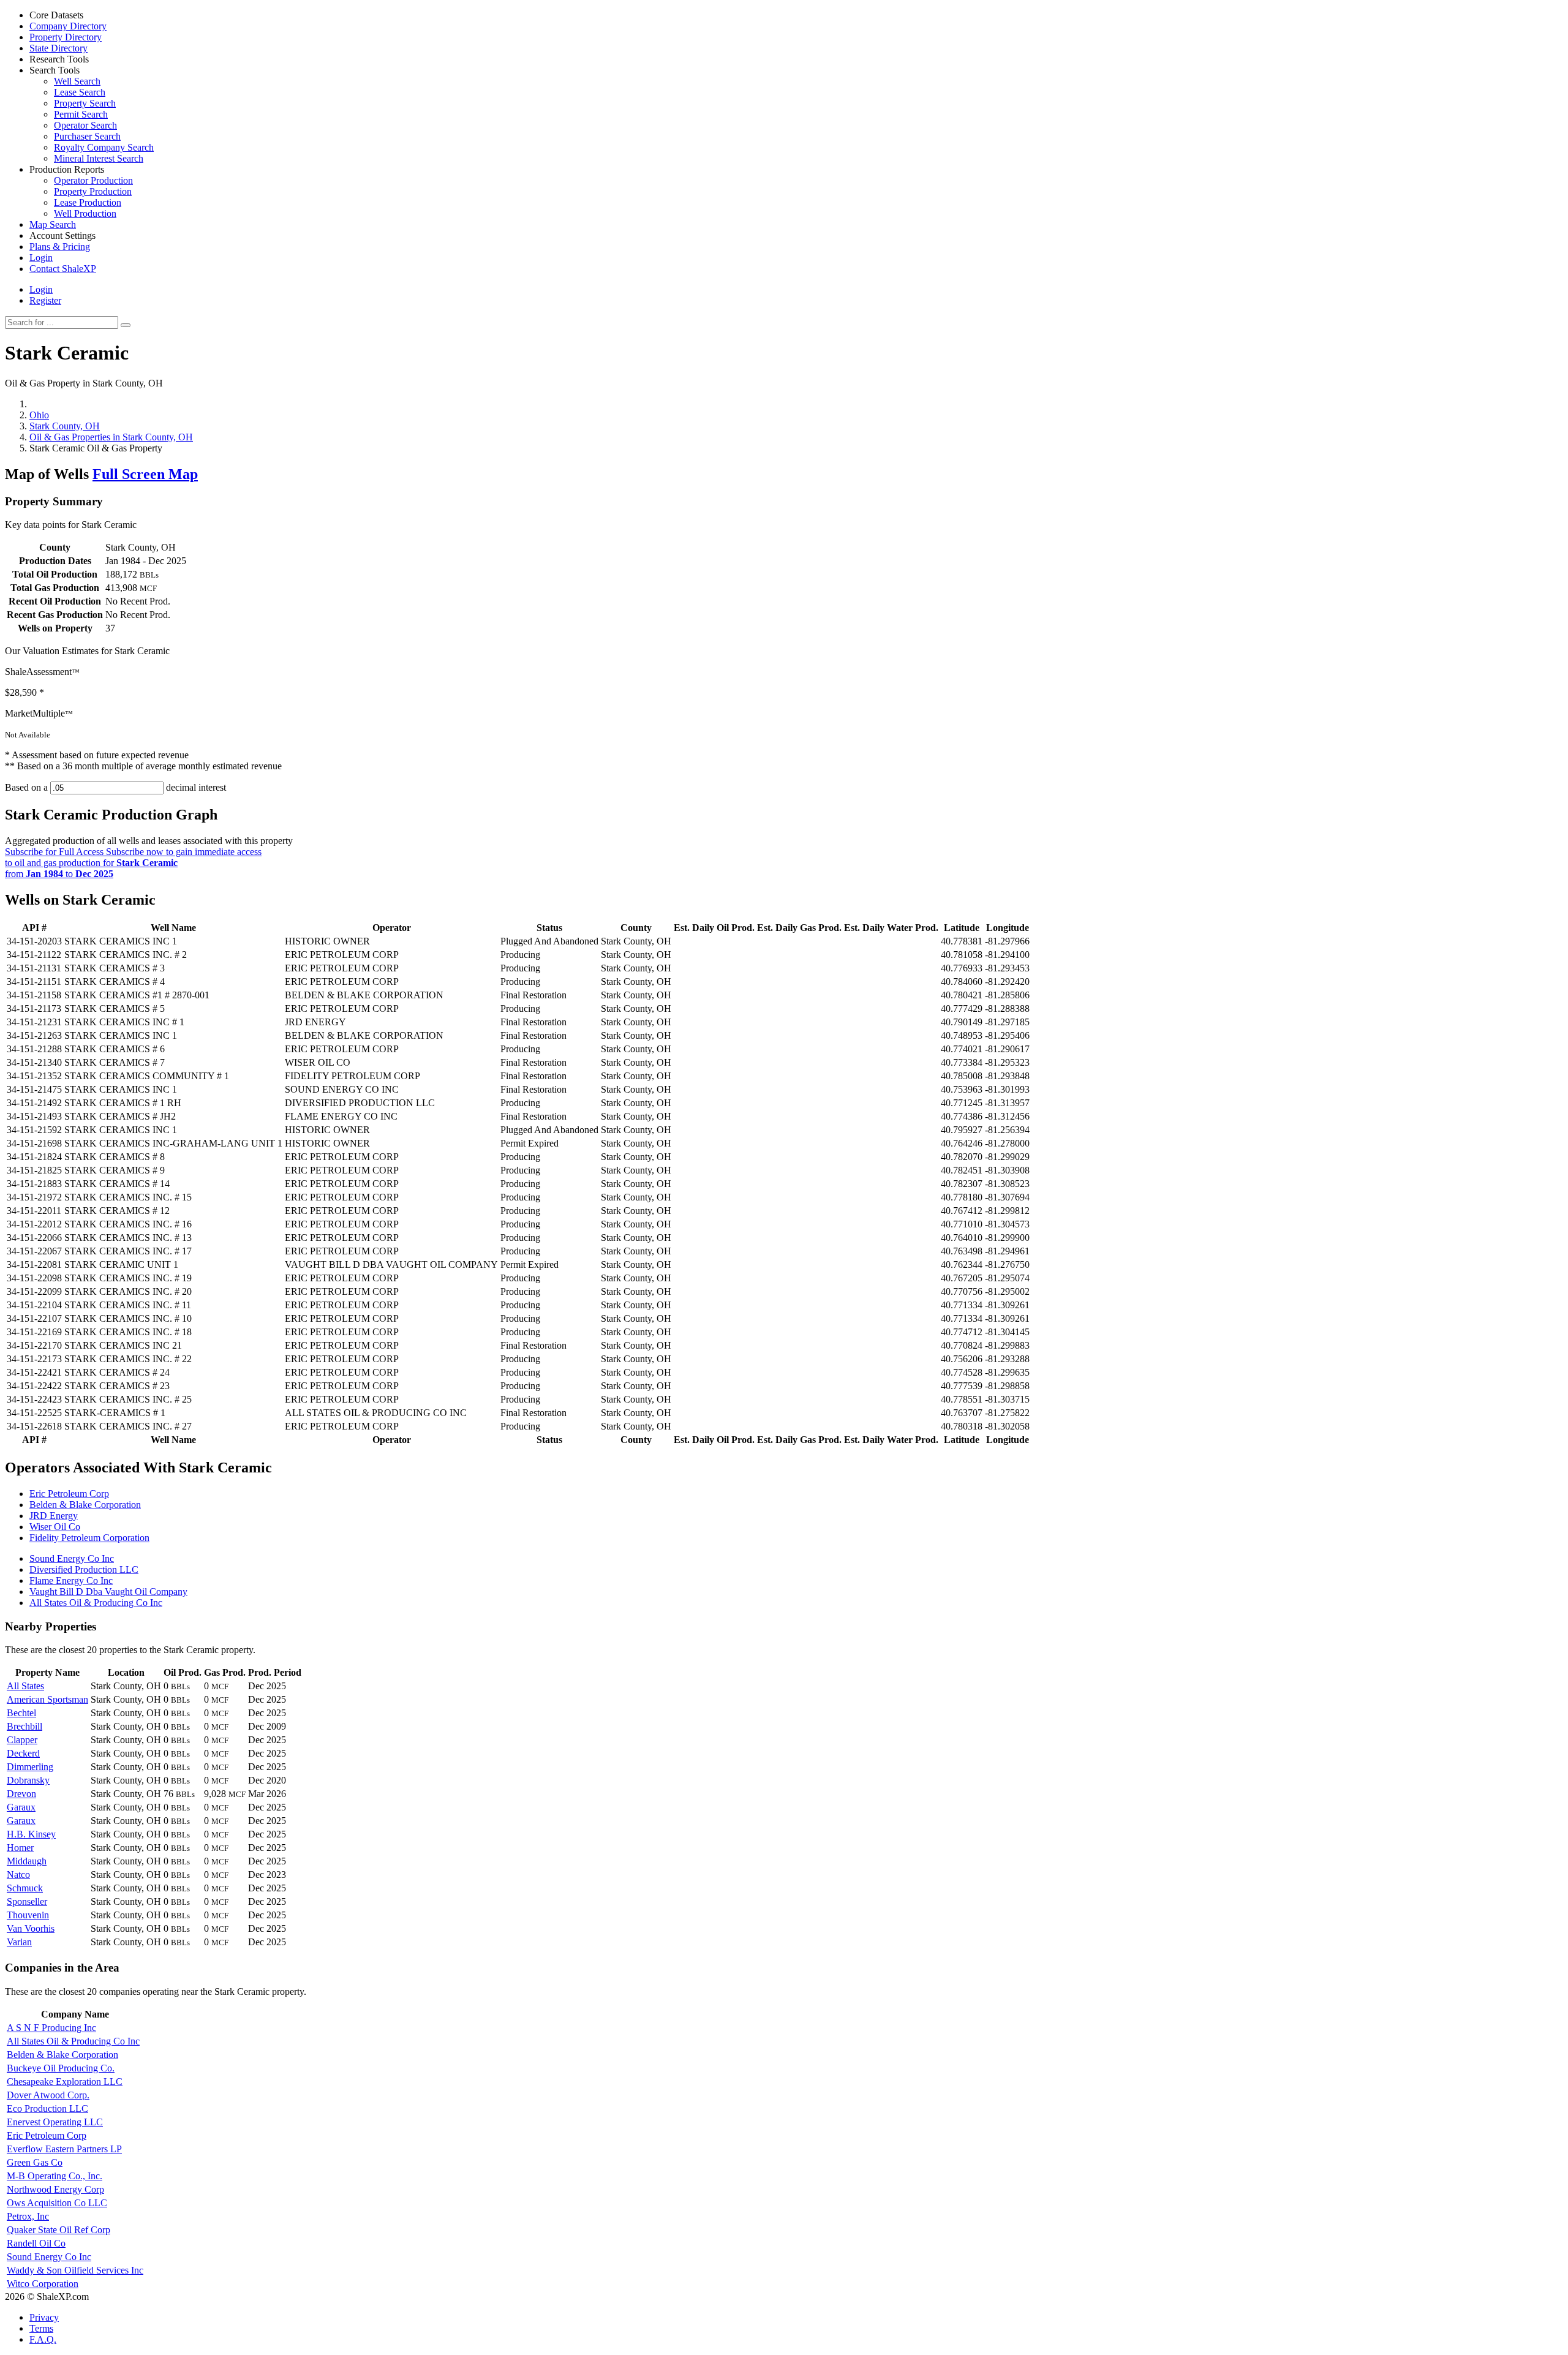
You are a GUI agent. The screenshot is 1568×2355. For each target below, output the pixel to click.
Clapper (22, 1740)
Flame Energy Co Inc (71, 1581)
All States (25, 1686)
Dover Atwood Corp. (48, 2095)
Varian (19, 1942)
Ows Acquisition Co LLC (57, 2203)
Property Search (85, 103)
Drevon (21, 1794)
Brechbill (24, 1726)
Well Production (85, 213)
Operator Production (93, 180)
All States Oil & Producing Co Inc (96, 1603)
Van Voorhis (31, 1928)
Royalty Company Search (104, 147)
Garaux (21, 1807)
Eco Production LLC (47, 2108)
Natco (18, 1875)
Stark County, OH (65, 426)
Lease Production (88, 202)
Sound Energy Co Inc (72, 1558)
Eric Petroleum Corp (69, 1494)
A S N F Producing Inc (51, 2028)
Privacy (44, 2317)
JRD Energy (54, 1516)
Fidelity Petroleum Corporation (89, 1538)
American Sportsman (47, 1699)
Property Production (93, 191)
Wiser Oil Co (55, 1527)
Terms (41, 2328)
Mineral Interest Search (99, 158)
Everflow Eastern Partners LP (64, 2149)
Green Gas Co (35, 2162)
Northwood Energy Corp (55, 2189)
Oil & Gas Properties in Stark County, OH (111, 437)
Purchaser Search (87, 136)
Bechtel (21, 1713)
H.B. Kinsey (31, 1834)
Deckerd (23, 1753)
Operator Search (85, 125)
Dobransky (28, 1780)
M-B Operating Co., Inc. (55, 2176)
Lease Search (80, 92)
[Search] (126, 325)
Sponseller (27, 1901)
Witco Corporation (43, 2284)
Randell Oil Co (36, 2243)
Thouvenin (28, 1915)
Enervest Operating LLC (55, 2122)
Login (41, 289)
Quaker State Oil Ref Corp (58, 2230)
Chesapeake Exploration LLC (65, 2082)
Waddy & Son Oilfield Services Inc (75, 2270)
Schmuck (25, 1888)
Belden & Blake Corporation (85, 1505)
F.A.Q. (43, 2339)
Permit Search (81, 114)
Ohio (39, 415)
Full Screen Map (145, 474)
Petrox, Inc (28, 2216)
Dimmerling (30, 1767)
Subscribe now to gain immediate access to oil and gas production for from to (133, 863)
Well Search (77, 81)
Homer (20, 1848)
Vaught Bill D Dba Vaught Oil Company (108, 1592)
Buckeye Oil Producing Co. (61, 2068)
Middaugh (27, 1861)
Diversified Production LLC (84, 1569)
